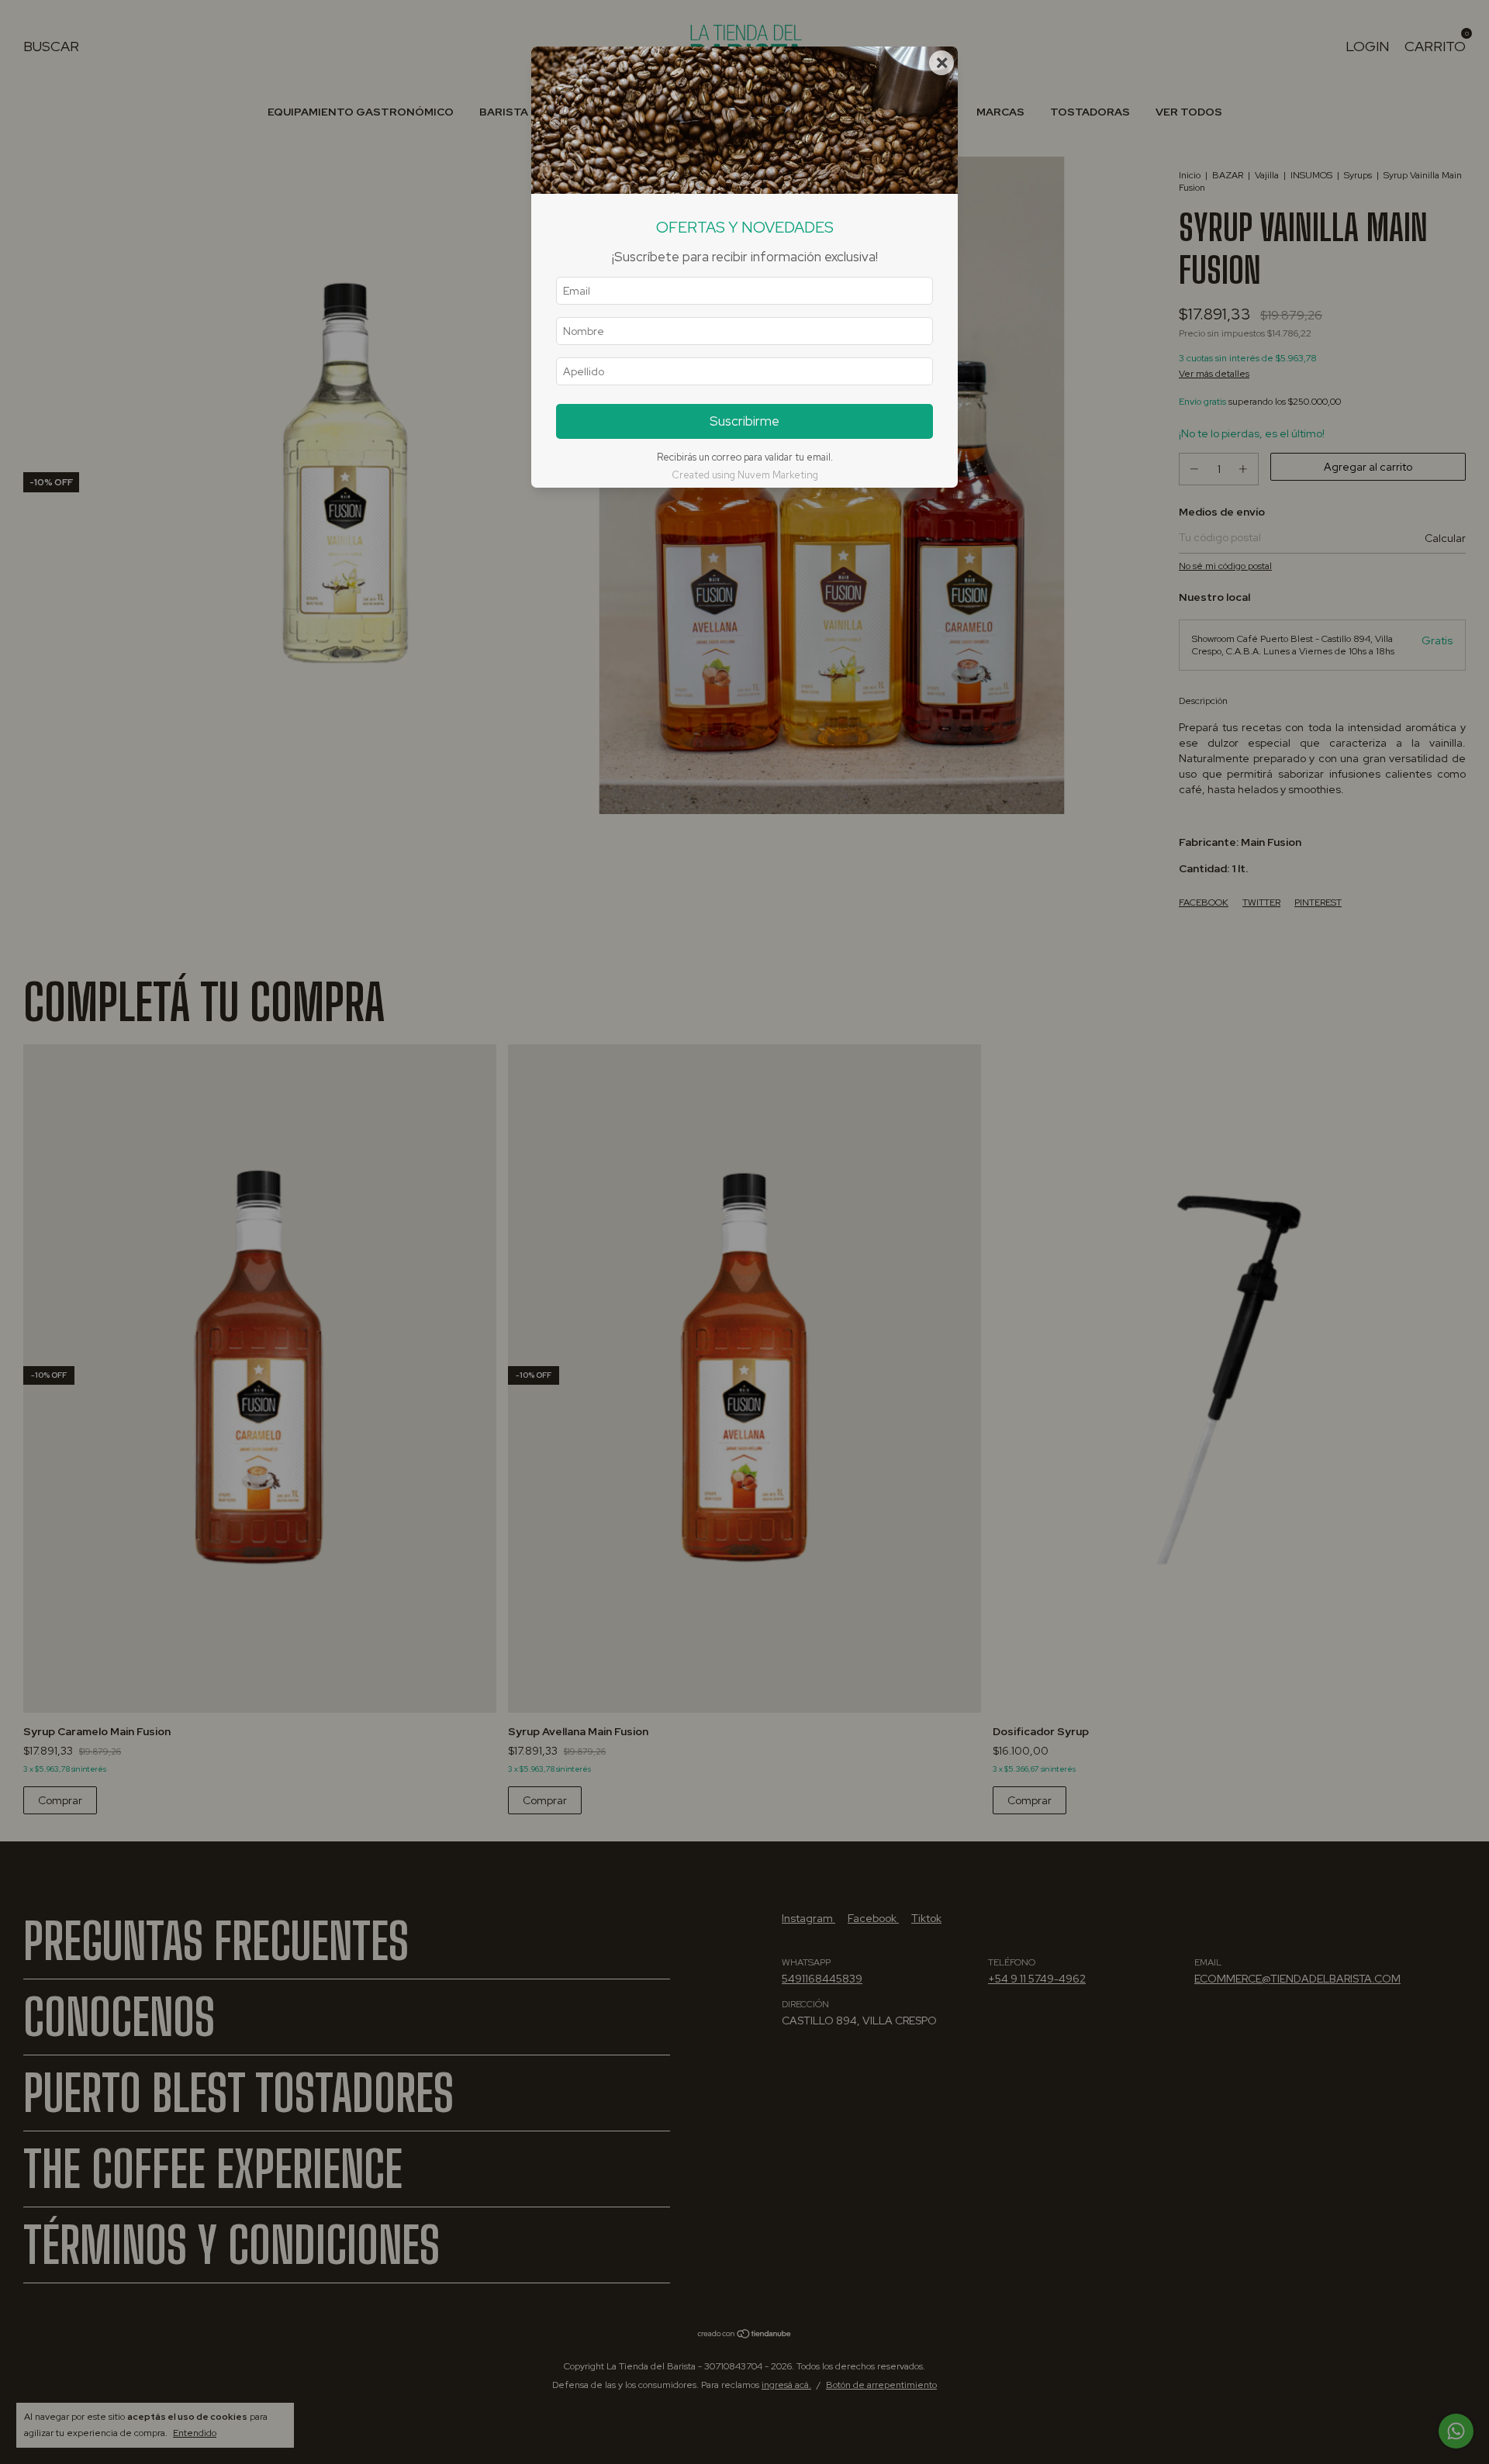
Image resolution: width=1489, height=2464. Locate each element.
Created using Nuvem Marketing (745, 475)
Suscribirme (744, 421)
